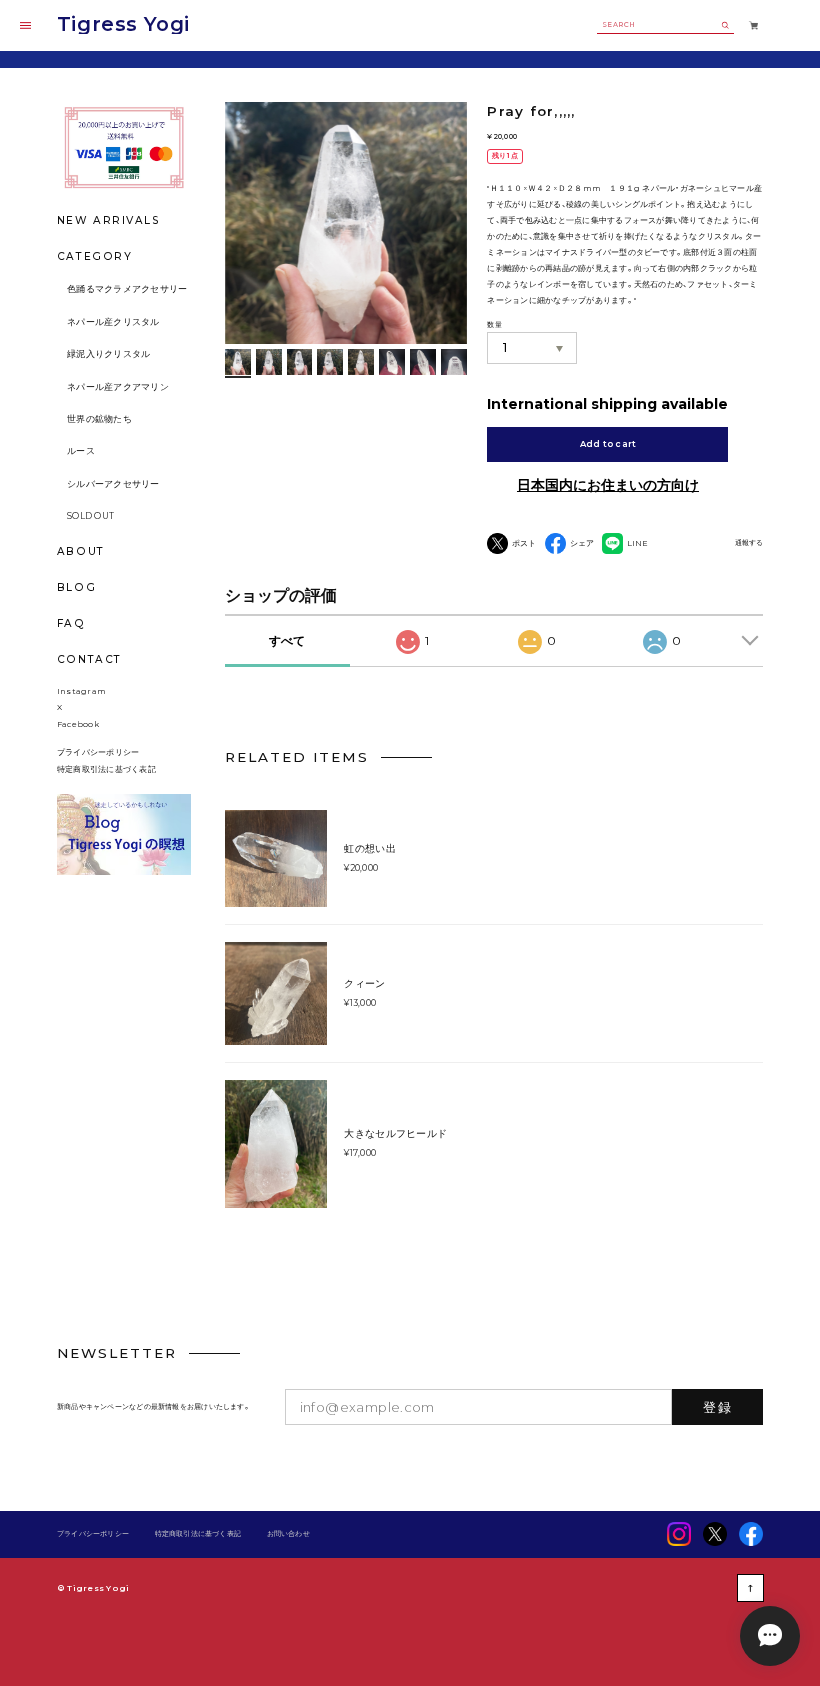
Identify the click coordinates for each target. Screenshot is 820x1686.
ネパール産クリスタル (113, 322)
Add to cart (608, 444)
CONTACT (89, 659)
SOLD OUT (90, 516)
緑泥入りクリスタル (108, 354)
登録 (717, 1407)
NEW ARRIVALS (108, 220)
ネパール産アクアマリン (118, 387)
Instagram (81, 691)
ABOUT (81, 551)
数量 (494, 324)
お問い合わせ (288, 1534)
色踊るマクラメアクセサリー (127, 289)
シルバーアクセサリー (113, 484)
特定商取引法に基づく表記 (106, 769)
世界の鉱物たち (99, 419)
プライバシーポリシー (98, 752)
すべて (287, 640)
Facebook (78, 724)
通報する (749, 543)
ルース (81, 451)
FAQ (71, 624)
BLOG (76, 587)
